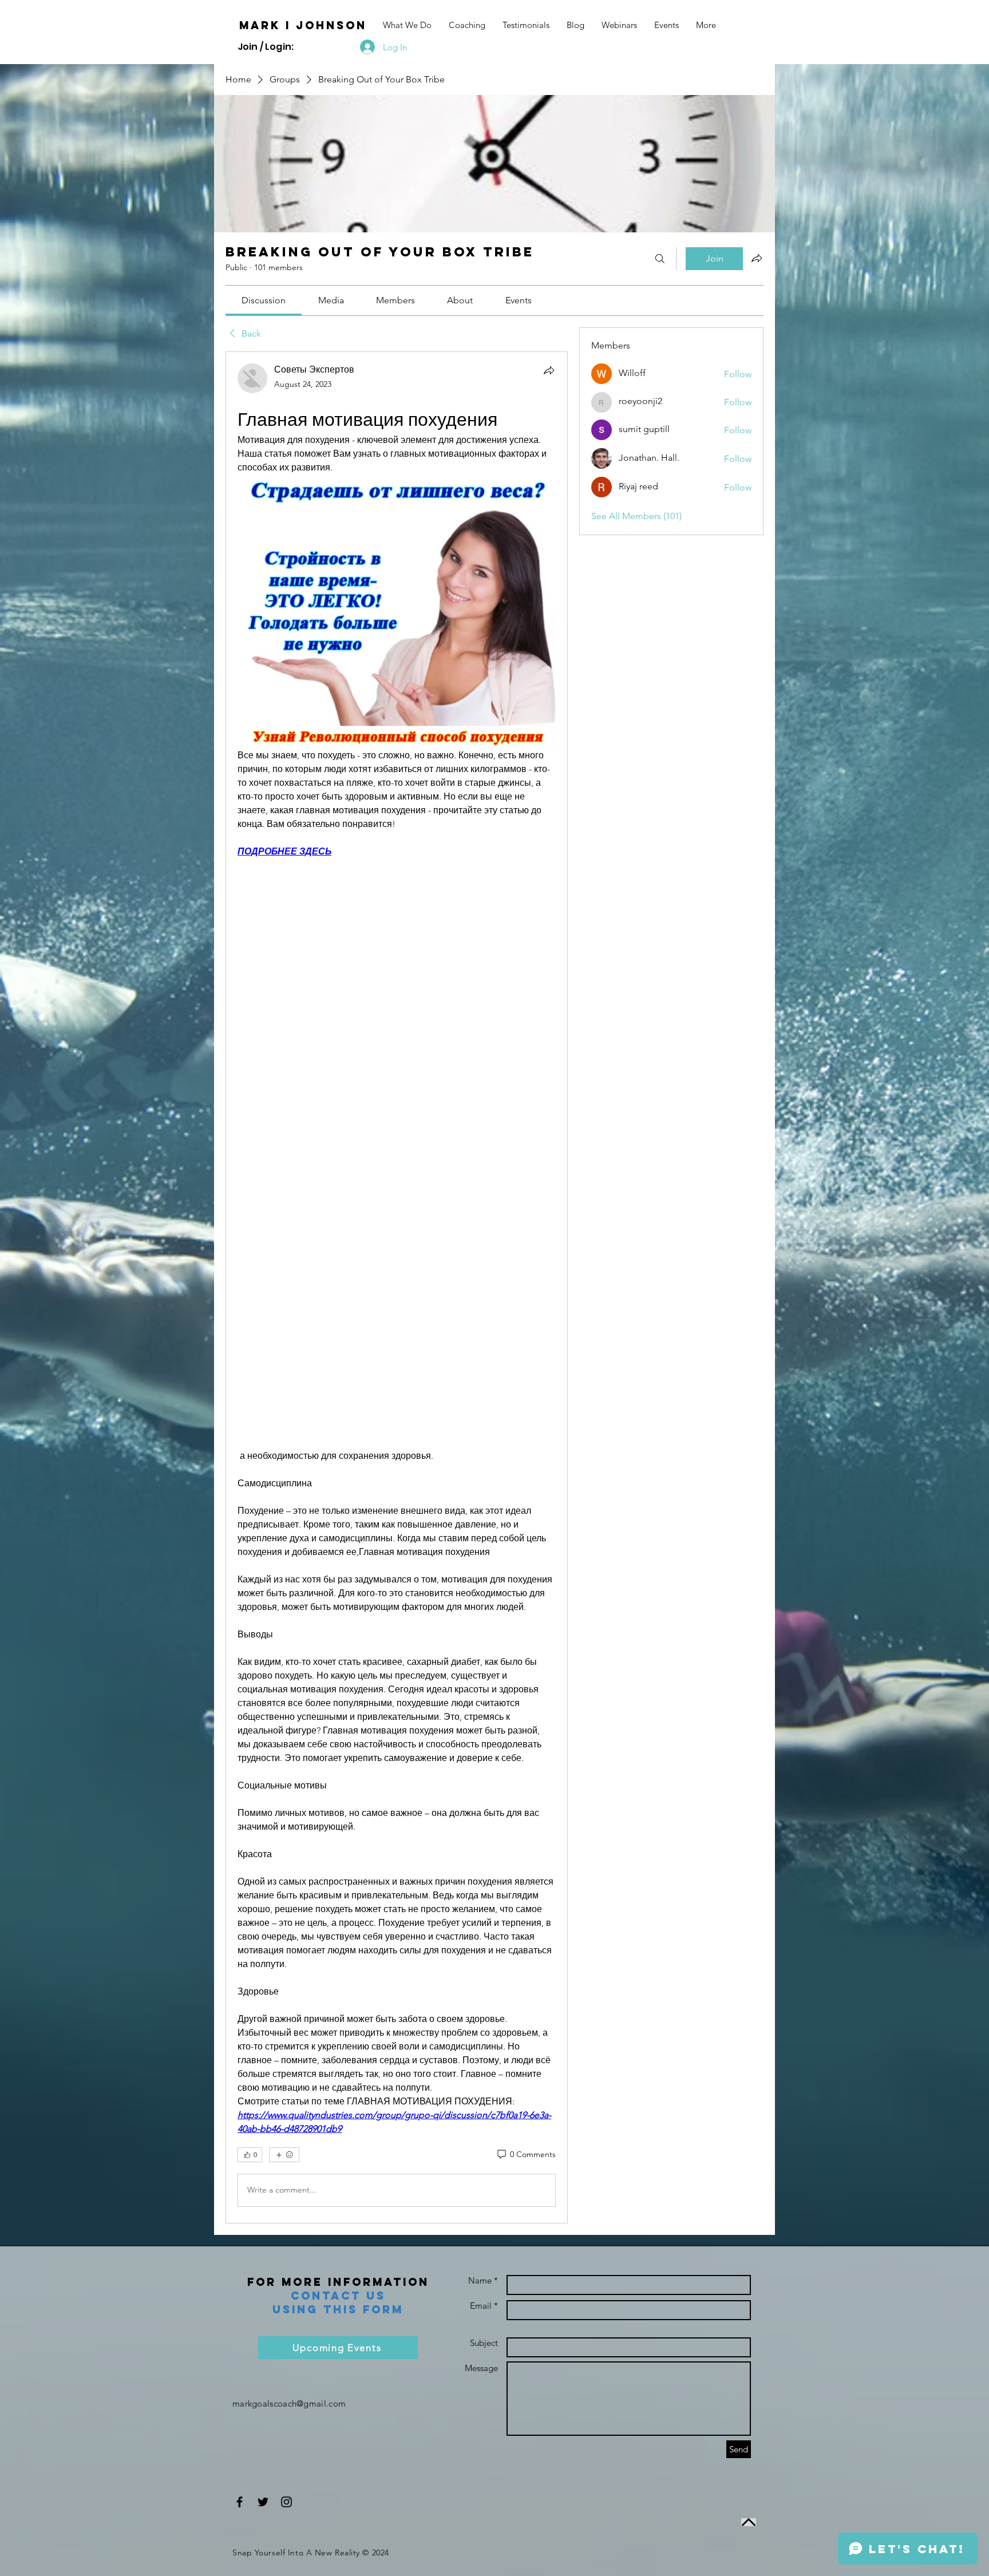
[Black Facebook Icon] (240, 2502)
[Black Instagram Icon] (286, 2502)
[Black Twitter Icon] (263, 2502)
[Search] (660, 259)
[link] (264, 300)
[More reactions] (284, 2155)
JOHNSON (331, 25)
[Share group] (757, 258)
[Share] (549, 370)
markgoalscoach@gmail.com (289, 2403)
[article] (397, 1287)
